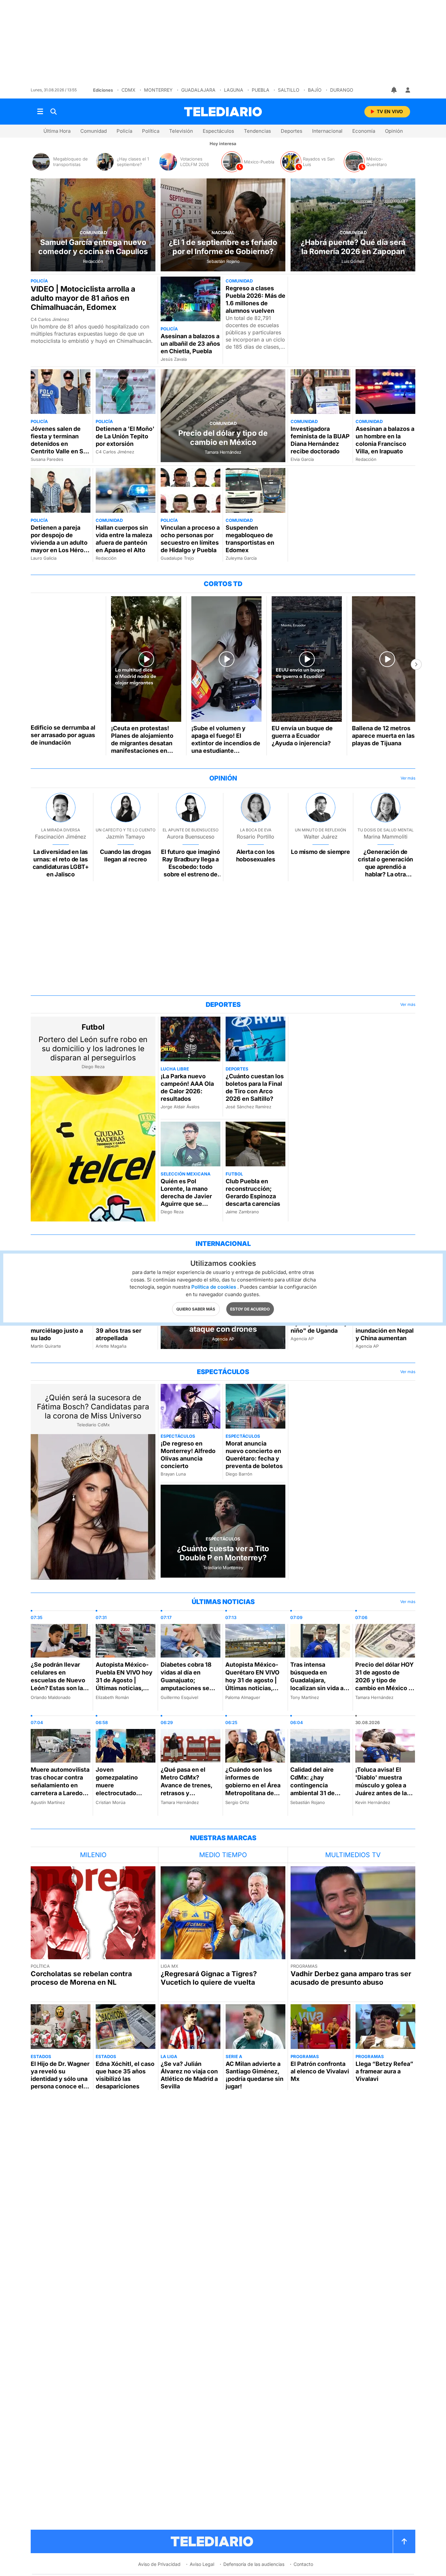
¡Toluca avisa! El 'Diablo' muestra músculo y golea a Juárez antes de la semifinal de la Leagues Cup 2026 (382, 1789)
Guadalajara (198, 90)
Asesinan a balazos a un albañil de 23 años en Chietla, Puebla (190, 344)
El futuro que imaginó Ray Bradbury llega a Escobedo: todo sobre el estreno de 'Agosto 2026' (190, 867)
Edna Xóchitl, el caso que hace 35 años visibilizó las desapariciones (125, 2075)
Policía (124, 131)
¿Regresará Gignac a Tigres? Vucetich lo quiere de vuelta (209, 1978)
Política (151, 131)
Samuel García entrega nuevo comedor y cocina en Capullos (93, 247)
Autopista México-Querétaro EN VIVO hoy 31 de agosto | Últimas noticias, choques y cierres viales (252, 1684)
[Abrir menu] (40, 112)
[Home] (223, 112)
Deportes (292, 131)
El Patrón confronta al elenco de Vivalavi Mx (320, 2071)
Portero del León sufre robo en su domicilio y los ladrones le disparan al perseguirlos (93, 1049)
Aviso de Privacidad (159, 2564)
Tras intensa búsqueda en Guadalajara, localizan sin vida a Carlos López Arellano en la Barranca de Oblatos (319, 1688)
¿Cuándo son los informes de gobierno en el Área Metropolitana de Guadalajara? (253, 1785)
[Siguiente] (416, 664)
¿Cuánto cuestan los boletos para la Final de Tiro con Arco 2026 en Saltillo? (255, 1087)
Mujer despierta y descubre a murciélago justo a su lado (57, 1327)
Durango (342, 90)
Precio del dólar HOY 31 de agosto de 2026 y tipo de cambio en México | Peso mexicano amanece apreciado (384, 1684)
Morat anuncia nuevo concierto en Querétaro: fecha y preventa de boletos (254, 1455)
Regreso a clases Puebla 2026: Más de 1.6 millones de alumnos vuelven (255, 299)
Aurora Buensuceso (191, 837)
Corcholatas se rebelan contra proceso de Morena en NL (81, 1978)
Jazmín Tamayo (126, 837)
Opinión (394, 131)
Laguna (234, 90)
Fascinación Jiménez (61, 837)
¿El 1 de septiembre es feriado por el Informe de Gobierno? (223, 247)
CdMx (128, 90)
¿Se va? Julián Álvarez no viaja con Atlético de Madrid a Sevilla (189, 2075)
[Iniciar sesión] (408, 90)
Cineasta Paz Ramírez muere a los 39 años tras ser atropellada (124, 1327)
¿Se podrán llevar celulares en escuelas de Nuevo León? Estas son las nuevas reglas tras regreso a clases (58, 1684)
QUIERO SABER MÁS (196, 1309)
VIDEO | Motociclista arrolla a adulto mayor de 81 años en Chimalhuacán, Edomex (83, 298)
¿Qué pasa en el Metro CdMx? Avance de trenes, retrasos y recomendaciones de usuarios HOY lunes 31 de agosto (187, 1793)
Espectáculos (218, 131)
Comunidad (94, 131)
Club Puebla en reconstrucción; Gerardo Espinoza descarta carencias (253, 1192)
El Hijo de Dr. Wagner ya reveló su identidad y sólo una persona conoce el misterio (60, 2079)
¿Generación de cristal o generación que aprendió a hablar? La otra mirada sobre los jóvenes (385, 871)
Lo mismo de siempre (320, 852)
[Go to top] (404, 2541)
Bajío (315, 90)
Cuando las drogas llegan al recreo (126, 856)
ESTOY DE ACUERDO (250, 1309)
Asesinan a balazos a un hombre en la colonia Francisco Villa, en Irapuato (385, 440)
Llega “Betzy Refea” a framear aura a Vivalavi (384, 2071)
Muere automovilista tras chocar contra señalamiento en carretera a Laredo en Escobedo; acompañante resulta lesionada (60, 1793)
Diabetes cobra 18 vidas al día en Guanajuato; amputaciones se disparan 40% (186, 1680)
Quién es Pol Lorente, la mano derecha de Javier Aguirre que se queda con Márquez (189, 1196)
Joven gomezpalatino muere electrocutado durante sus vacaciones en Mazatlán (117, 1793)
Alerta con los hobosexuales (256, 856)
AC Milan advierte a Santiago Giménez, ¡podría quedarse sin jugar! (255, 2075)
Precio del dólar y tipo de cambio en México (223, 438)
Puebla (261, 90)
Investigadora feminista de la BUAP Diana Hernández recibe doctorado (320, 440)
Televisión (181, 131)
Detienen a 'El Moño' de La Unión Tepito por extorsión (125, 436)
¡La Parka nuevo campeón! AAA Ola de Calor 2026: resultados (187, 1087)
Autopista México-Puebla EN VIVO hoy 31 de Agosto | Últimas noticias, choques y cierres (124, 1680)
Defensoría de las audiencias (254, 2564)
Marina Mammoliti (386, 837)
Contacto (303, 2564)
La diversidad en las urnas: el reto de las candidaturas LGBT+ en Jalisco (61, 863)
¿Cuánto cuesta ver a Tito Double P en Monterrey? (223, 1553)
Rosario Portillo (255, 837)
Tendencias (257, 131)
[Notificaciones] (394, 90)
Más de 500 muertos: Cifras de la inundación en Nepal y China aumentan (385, 1327)
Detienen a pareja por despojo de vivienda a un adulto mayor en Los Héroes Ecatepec (61, 543)
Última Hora (57, 131)
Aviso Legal (202, 2564)
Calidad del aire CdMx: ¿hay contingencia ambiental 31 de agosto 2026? (312, 1785)
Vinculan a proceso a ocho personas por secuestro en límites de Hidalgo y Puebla (190, 539)
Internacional (327, 131)
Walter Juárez (321, 837)
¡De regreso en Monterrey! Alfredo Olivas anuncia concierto (188, 1455)
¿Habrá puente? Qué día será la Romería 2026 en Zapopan (353, 247)
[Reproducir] (66, 659)
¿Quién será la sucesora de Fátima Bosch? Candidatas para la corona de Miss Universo (93, 1407)
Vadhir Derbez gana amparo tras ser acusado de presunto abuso (351, 1978)
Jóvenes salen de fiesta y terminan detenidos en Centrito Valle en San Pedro (60, 444)
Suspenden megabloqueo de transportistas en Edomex (250, 539)
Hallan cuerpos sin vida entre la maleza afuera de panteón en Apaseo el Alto (124, 539)
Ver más (408, 778)
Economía (364, 131)
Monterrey (158, 90)
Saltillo (289, 90)
